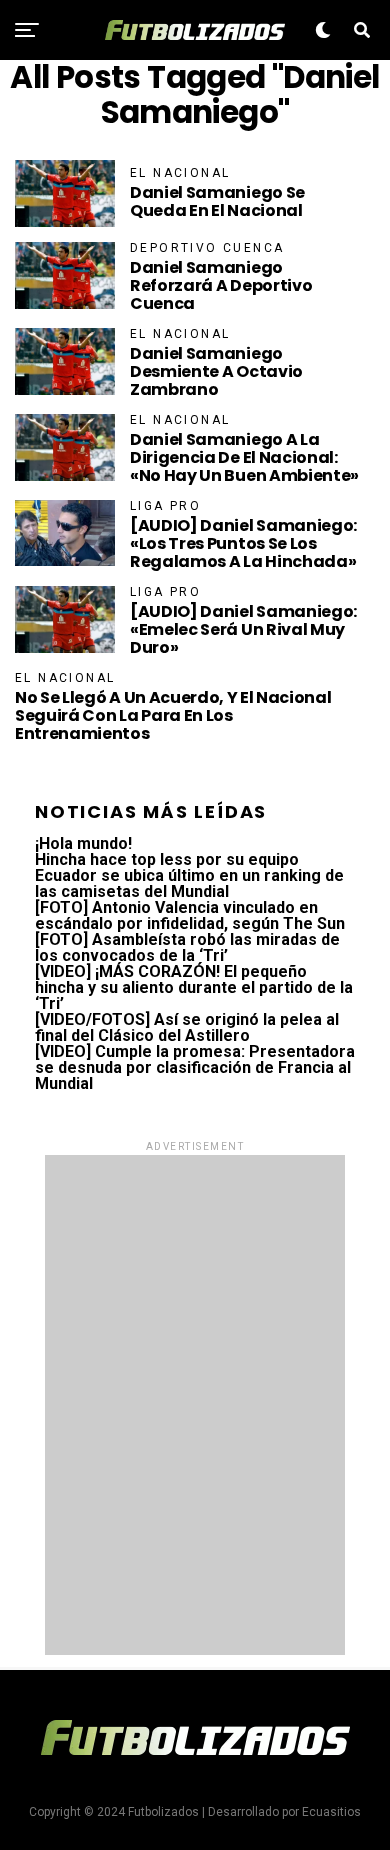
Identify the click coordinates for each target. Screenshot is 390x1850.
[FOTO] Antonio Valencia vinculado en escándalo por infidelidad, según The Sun (190, 915)
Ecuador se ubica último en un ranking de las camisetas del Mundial (189, 883)
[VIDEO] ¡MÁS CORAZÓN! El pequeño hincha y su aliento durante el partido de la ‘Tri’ (194, 987)
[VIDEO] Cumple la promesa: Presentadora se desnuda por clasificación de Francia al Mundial (195, 1067)
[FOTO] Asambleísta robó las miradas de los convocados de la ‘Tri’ (187, 947)
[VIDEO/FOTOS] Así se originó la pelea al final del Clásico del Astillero (187, 1027)
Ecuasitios (331, 1812)
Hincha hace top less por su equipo (167, 859)
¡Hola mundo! (83, 843)
